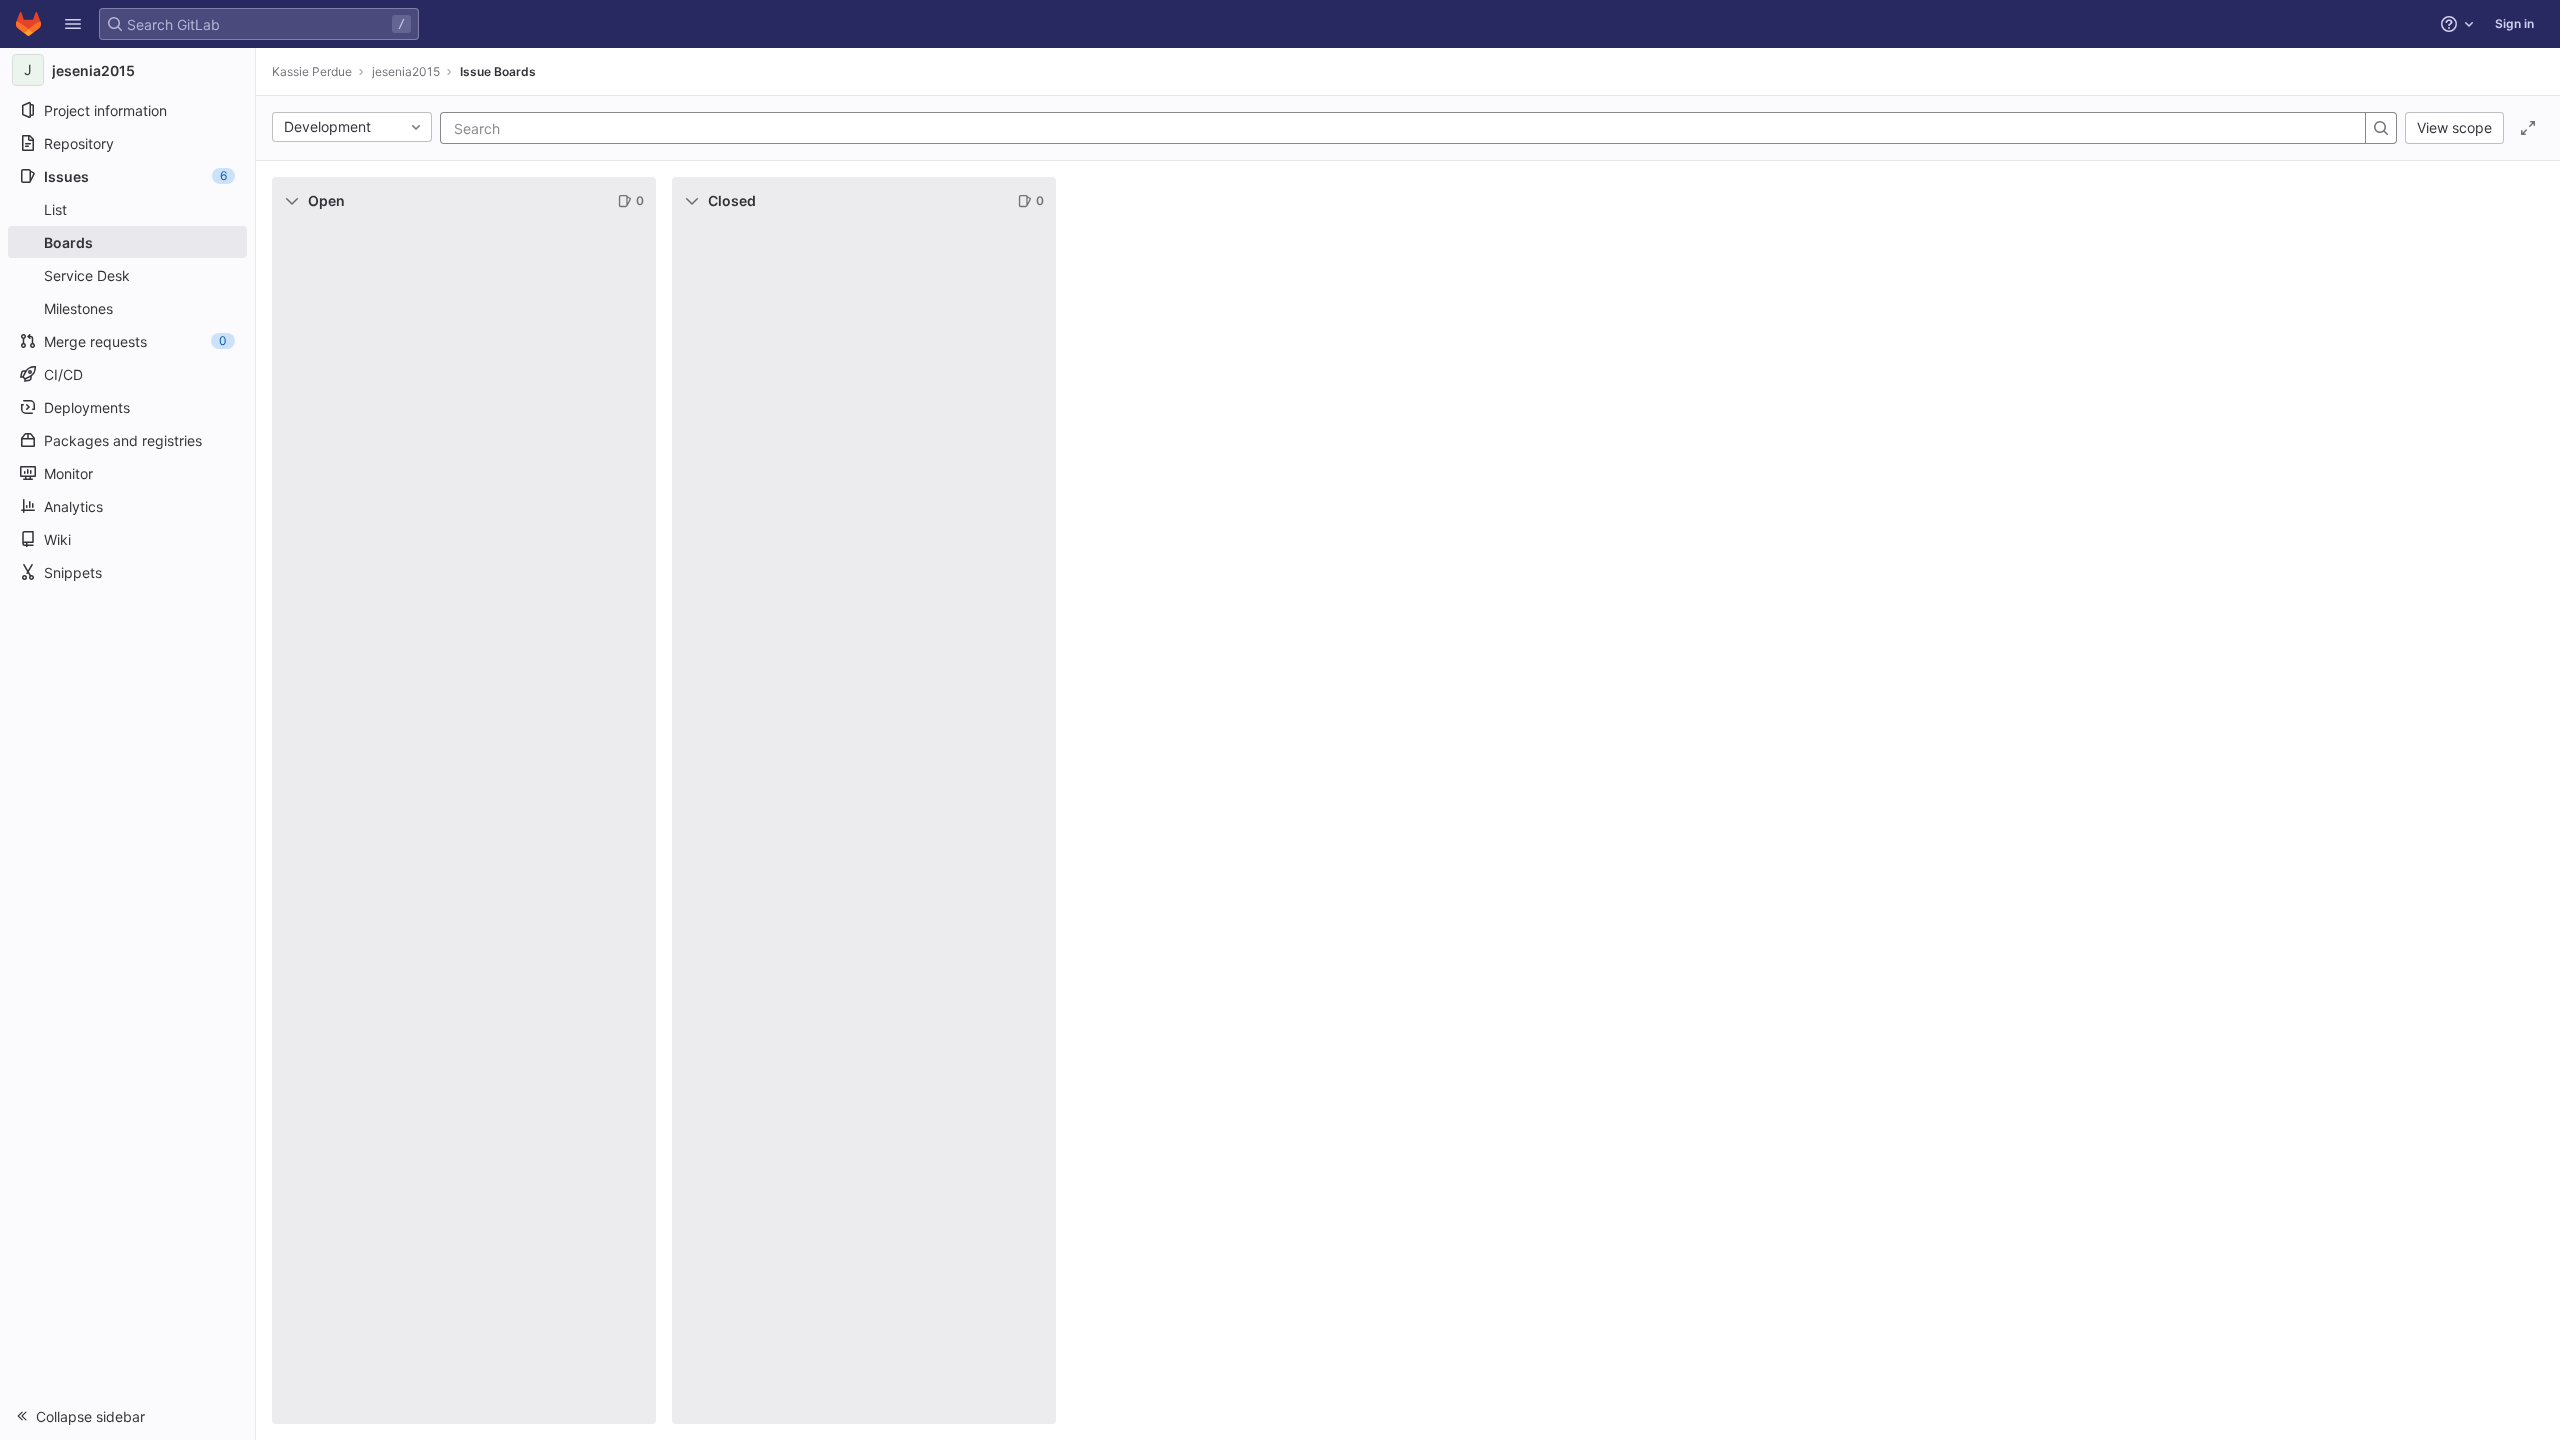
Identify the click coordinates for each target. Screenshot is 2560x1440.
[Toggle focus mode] (2528, 128)
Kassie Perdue (312, 71)
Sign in (2514, 23)
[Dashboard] (28, 24)
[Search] (2381, 128)
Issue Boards (498, 71)
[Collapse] (292, 201)
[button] (73, 24)
